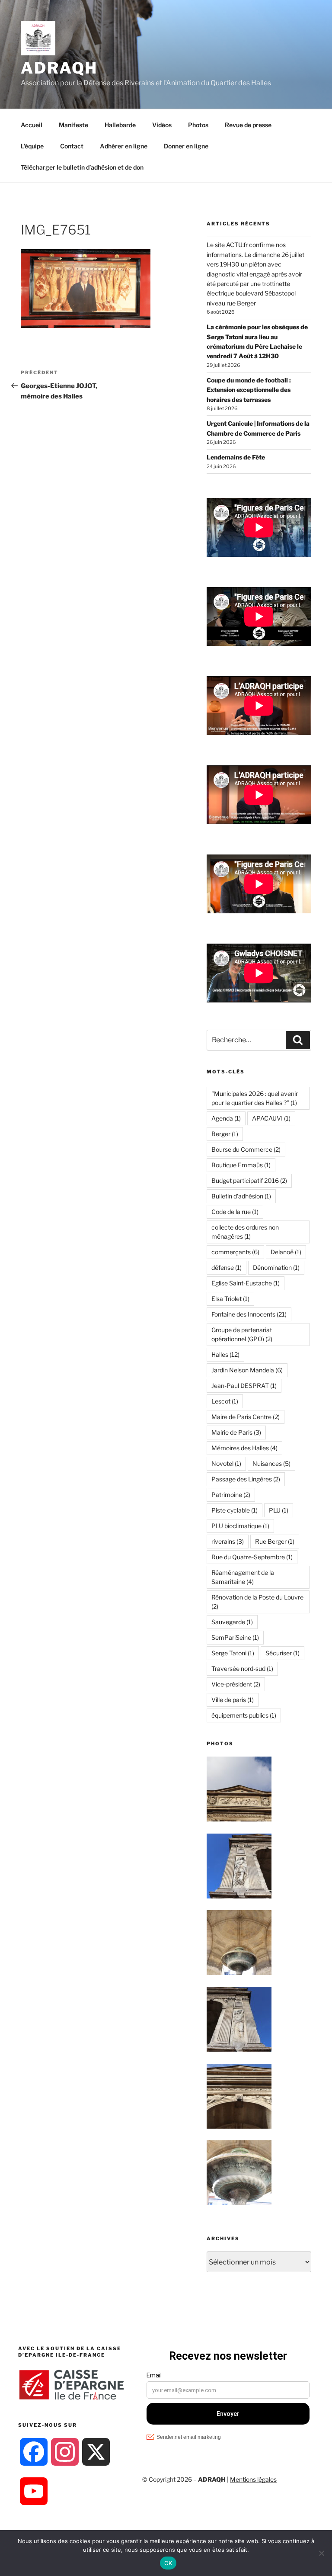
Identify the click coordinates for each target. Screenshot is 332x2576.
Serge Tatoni (233, 1653)
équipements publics (244, 1715)
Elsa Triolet (230, 1299)
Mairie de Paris (236, 1432)
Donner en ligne (186, 146)
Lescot (225, 1401)
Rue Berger (275, 1541)
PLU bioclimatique (240, 1526)
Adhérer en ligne (124, 146)
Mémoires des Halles (244, 1448)
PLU (279, 1510)
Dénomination (276, 1267)
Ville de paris (233, 1700)
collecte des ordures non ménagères (245, 1232)
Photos (198, 125)
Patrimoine (231, 1495)
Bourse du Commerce (246, 1149)
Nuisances (271, 1463)
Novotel (226, 1463)
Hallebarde (120, 125)
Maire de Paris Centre (246, 1417)
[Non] (321, 2553)
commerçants (235, 1252)
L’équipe (32, 146)
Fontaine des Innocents (249, 1314)
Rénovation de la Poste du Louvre (257, 1602)
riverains (228, 1541)
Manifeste (73, 125)
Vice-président (236, 1684)
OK (168, 2563)
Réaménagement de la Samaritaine (243, 1577)
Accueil (32, 125)
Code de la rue (235, 1212)
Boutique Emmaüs (241, 1165)
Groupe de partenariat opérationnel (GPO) (242, 1334)
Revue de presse (248, 125)
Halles (225, 1354)
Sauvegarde (232, 1622)
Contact (72, 146)
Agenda (226, 1118)
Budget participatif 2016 (249, 1180)
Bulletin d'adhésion (241, 1196)
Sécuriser (283, 1653)
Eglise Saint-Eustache (246, 1283)
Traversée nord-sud (242, 1669)
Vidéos (162, 125)
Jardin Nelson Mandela (247, 1370)
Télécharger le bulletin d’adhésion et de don (82, 167)
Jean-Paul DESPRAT (244, 1386)
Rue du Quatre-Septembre (252, 1557)
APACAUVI (271, 1118)
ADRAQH (59, 68)
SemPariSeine (235, 1637)
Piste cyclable (235, 1510)
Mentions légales (253, 2479)
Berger (225, 1134)
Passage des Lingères (246, 1479)
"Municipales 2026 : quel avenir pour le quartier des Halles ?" (255, 1098)
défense (227, 1267)
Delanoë (286, 1252)
